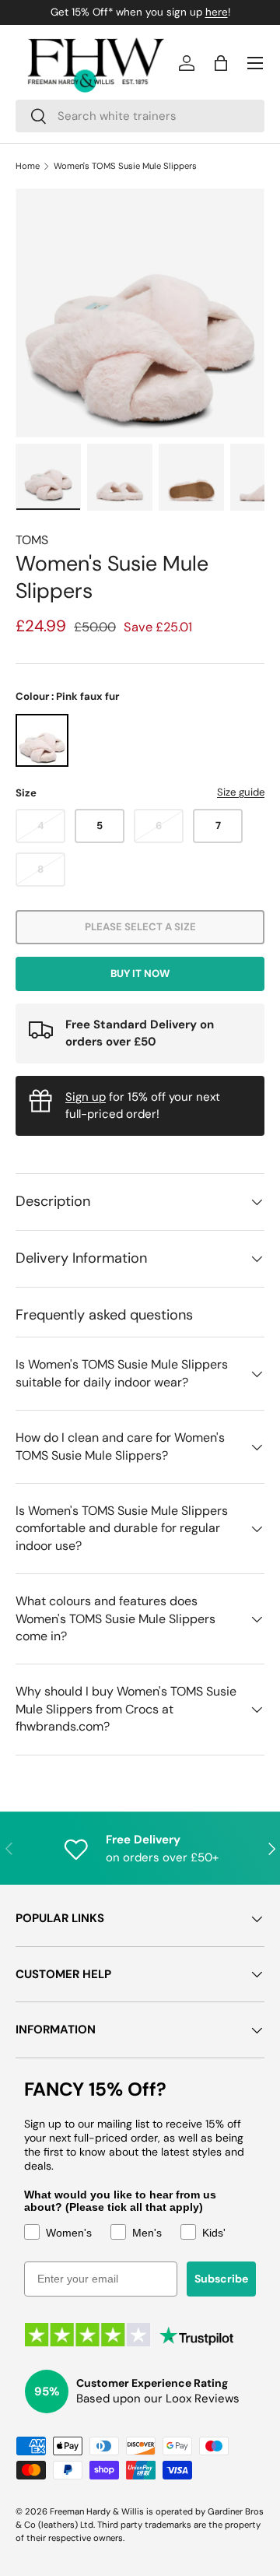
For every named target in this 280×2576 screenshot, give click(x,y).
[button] (221, 63)
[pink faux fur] (42, 740)
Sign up (86, 1097)
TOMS (32, 540)
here (217, 12)
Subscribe (221, 2279)
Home (28, 166)
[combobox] (140, 116)
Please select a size (140, 927)
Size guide (241, 792)
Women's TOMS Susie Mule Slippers (125, 166)
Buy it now (140, 973)
